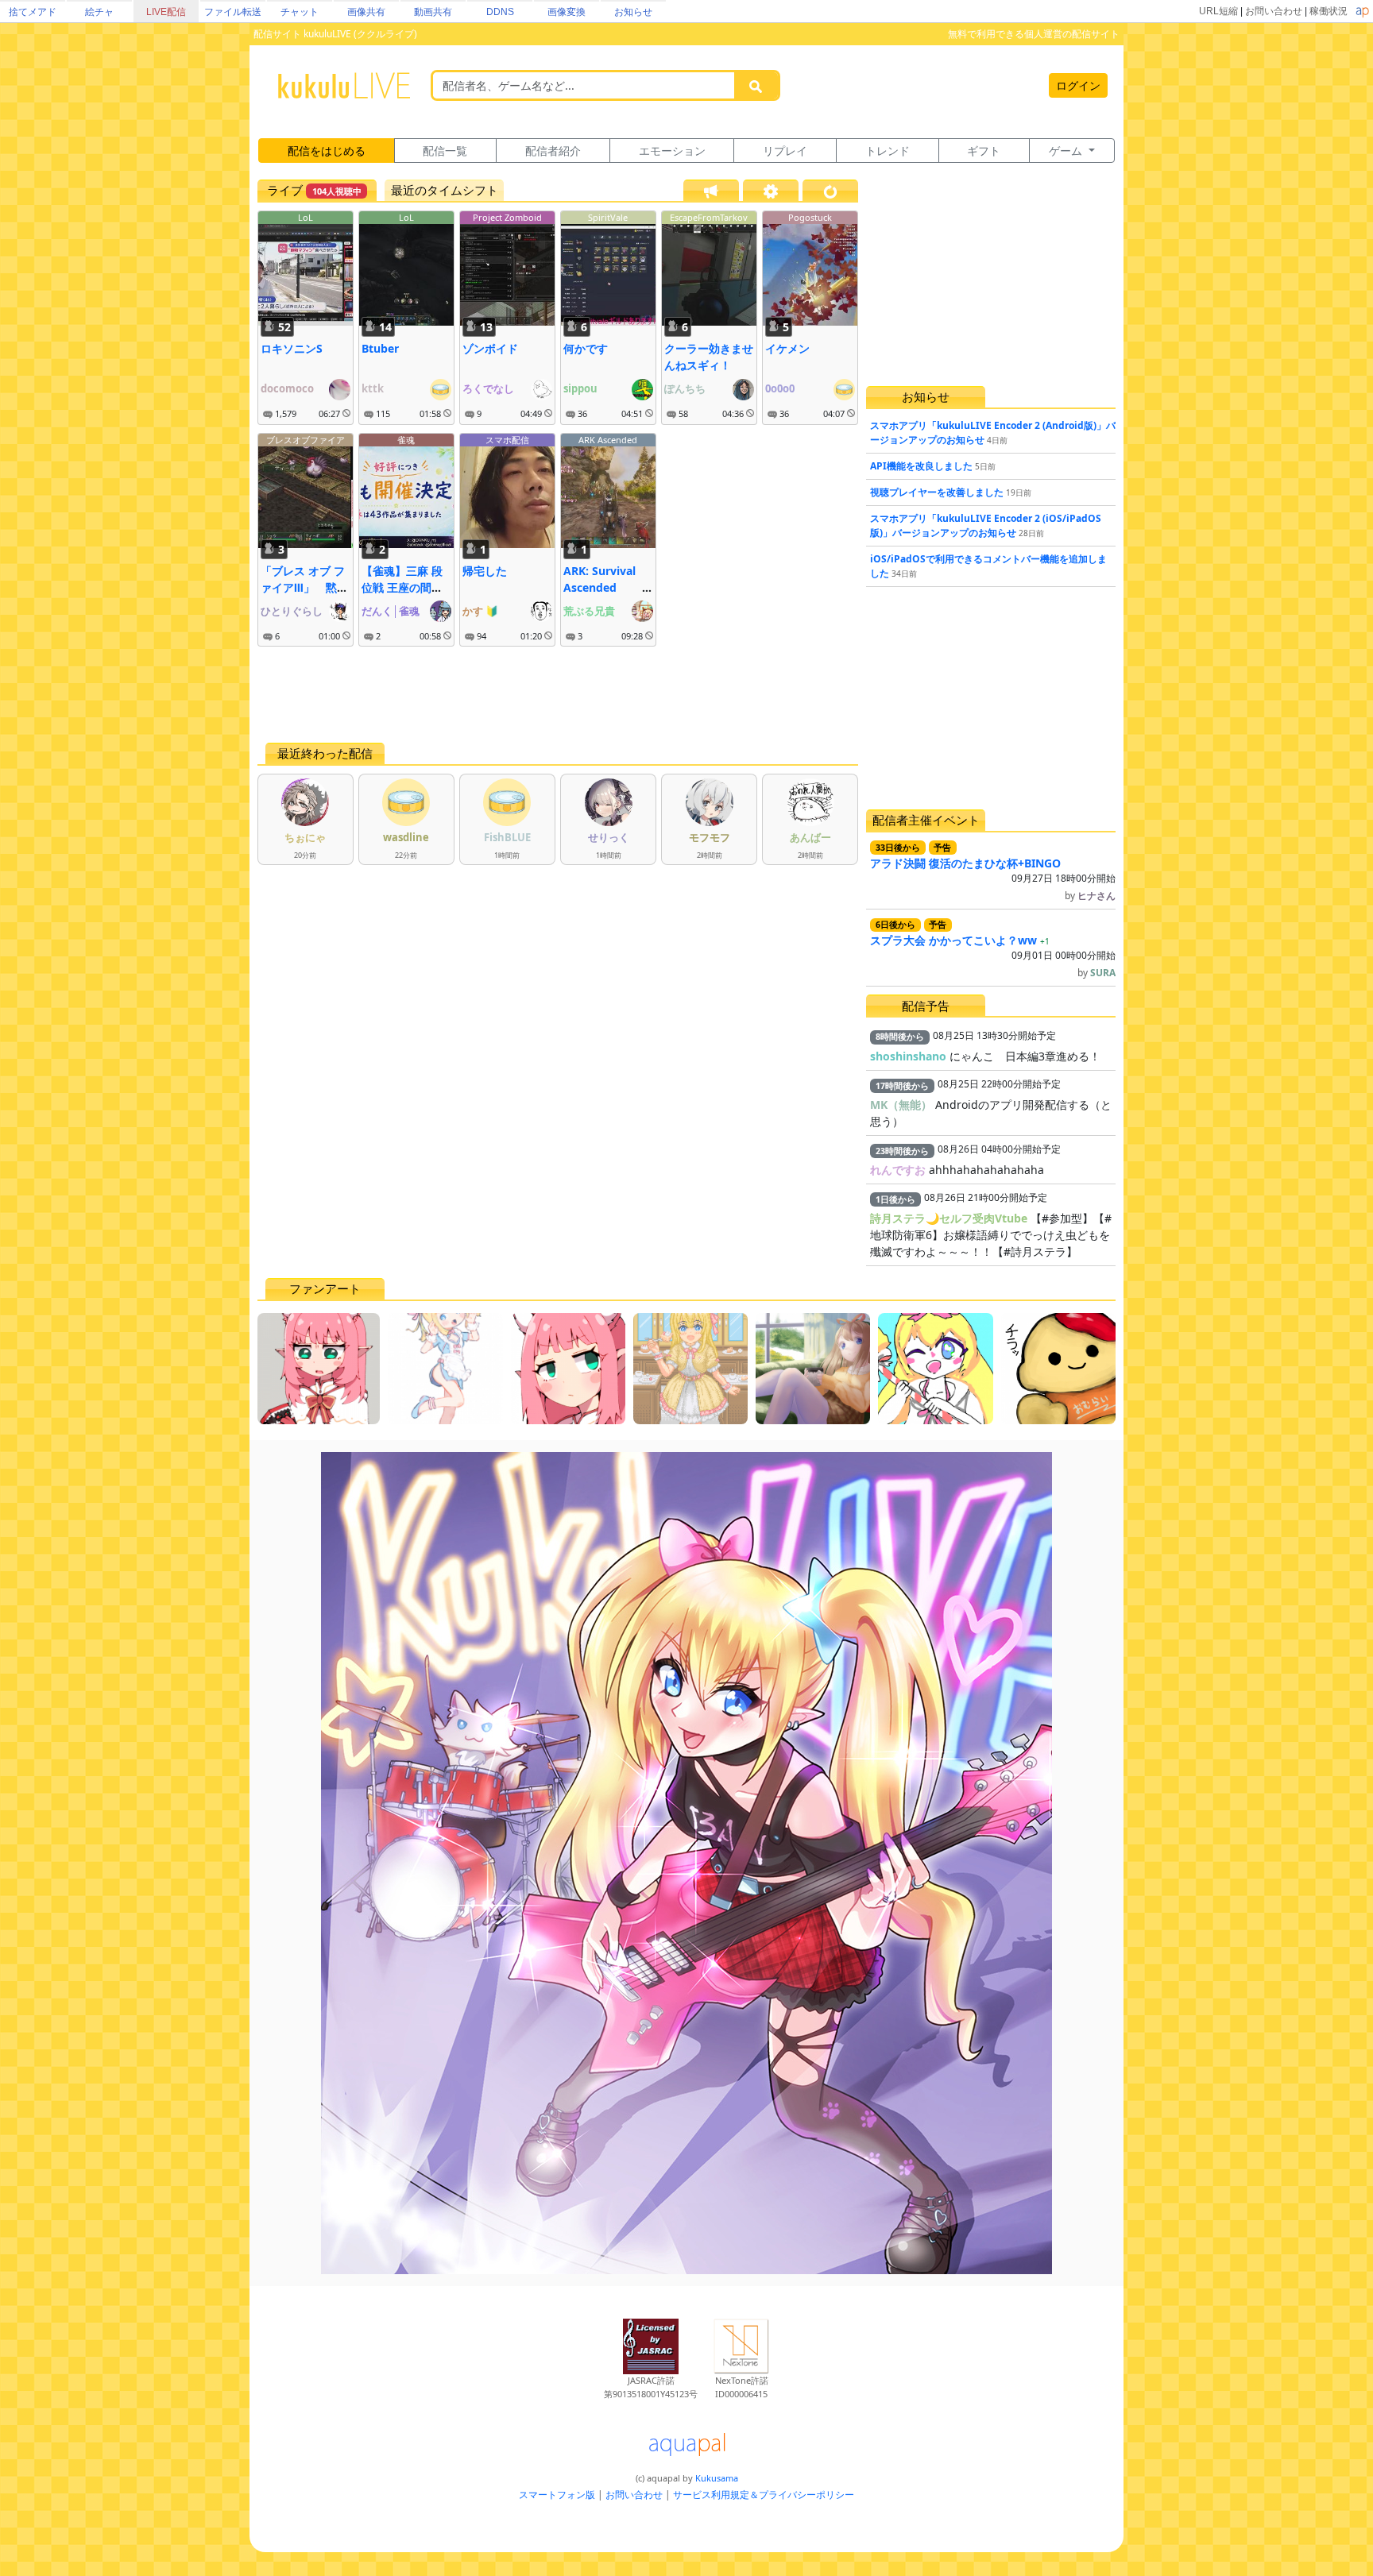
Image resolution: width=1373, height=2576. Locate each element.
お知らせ (633, 12)
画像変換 (567, 12)
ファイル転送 (233, 12)
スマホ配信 (507, 440)
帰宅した (485, 571)
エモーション (672, 151)
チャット (300, 12)
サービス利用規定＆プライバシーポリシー (764, 2495)
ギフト (984, 151)
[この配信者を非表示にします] (346, 414)
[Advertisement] (558, 694)
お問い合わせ (1274, 11)
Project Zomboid (507, 217)
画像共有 (366, 12)
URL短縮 (1218, 11)
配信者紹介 (553, 151)
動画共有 (433, 12)
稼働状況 (1329, 11)
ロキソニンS (292, 348)
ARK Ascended (608, 440)
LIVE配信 (166, 12)
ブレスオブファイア (306, 440)
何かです (586, 348)
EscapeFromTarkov (709, 217)
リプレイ (785, 151)
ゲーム (1067, 151)
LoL (306, 217)
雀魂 (406, 440)
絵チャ (99, 12)
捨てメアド (33, 12)
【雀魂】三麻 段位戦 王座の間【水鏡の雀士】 (402, 587)
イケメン (787, 348)
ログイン (1078, 85)
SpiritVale (608, 217)
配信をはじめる (327, 151)
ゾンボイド (490, 348)
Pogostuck (810, 217)
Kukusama (717, 2478)
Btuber (380, 348)
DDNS (500, 12)
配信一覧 (445, 151)
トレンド (888, 151)
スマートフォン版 (557, 2495)
